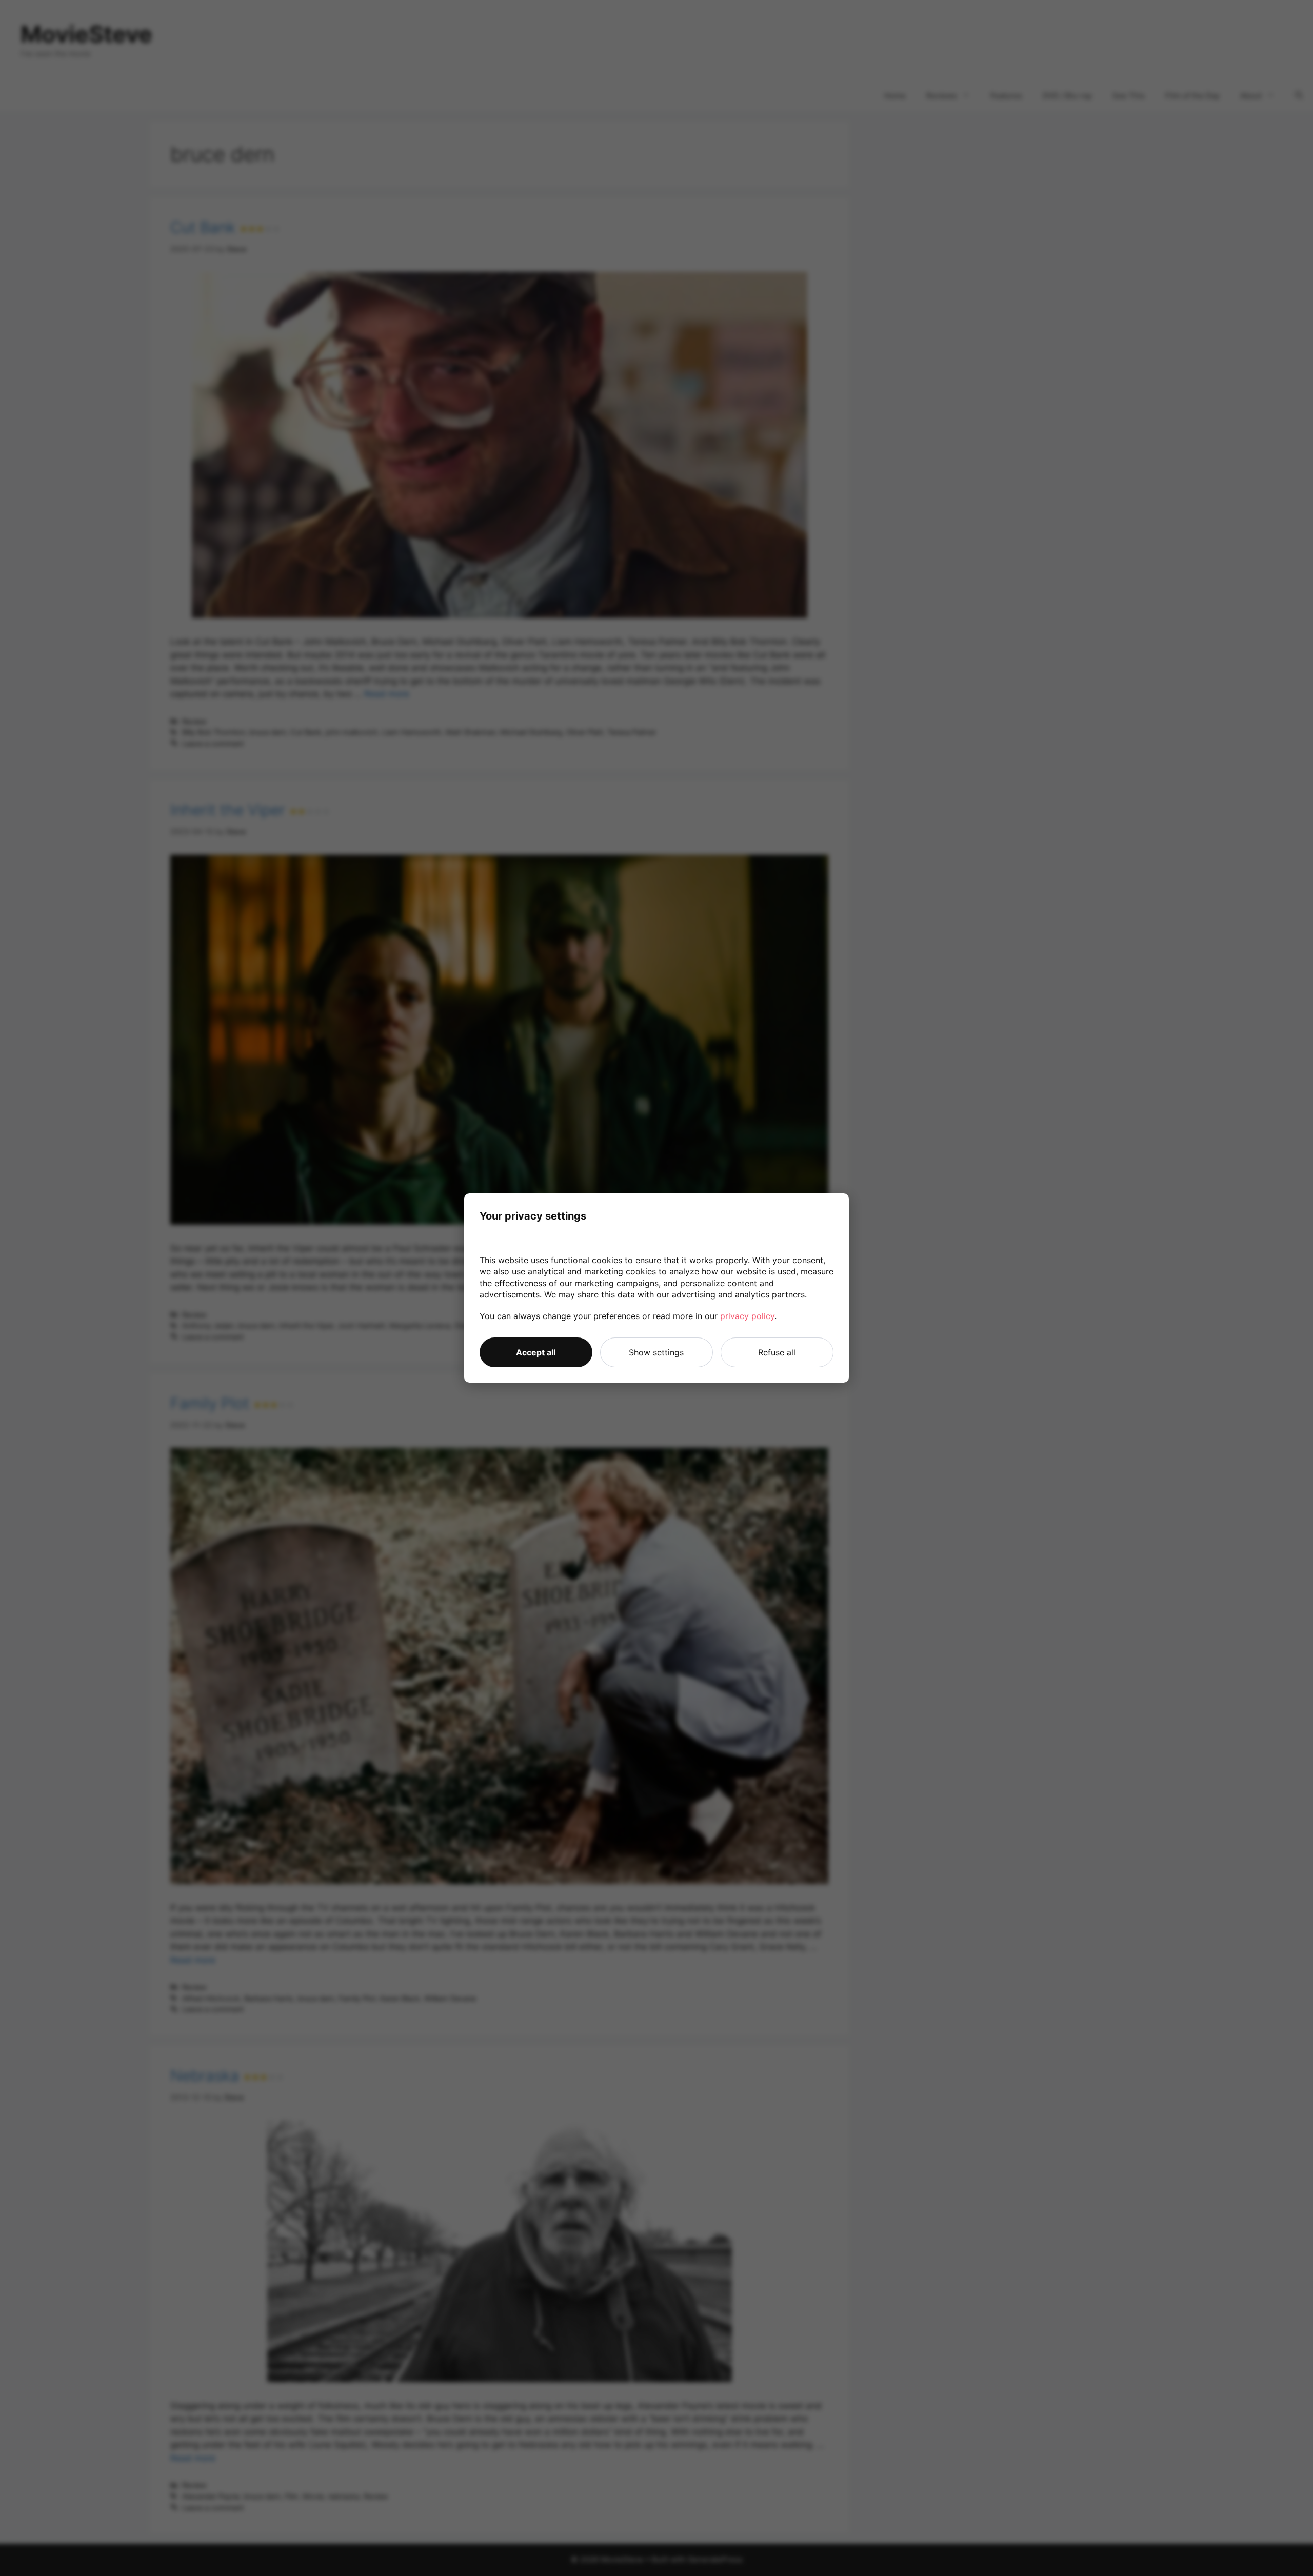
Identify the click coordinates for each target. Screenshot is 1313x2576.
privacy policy (747, 1316)
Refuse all (777, 1352)
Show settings (656, 1352)
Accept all (536, 1352)
